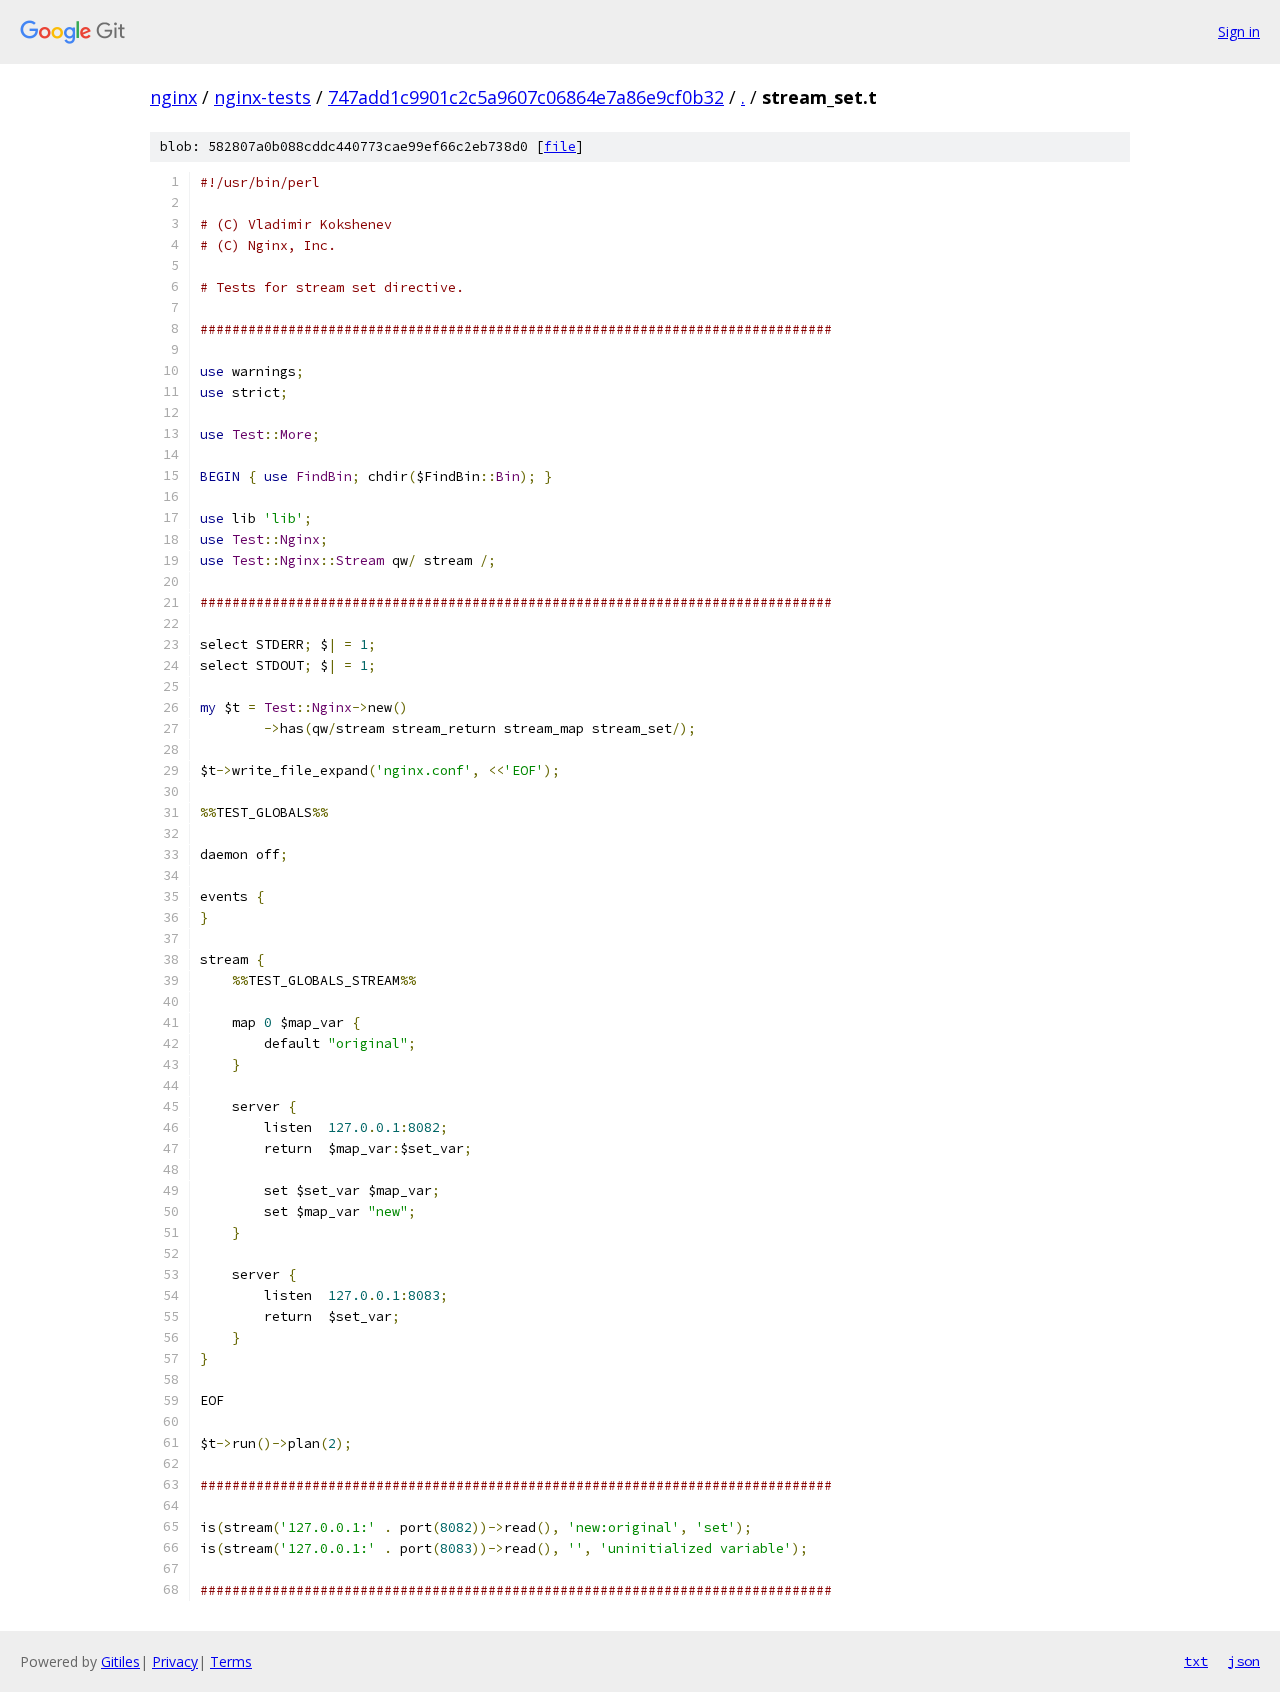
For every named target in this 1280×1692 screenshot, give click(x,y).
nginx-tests (262, 97)
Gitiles (120, 1661)
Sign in (1239, 31)
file (560, 146)
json (1244, 1661)
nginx (173, 97)
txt (1196, 1661)
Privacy (175, 1661)
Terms (231, 1661)
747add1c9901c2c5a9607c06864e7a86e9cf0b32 (526, 97)
